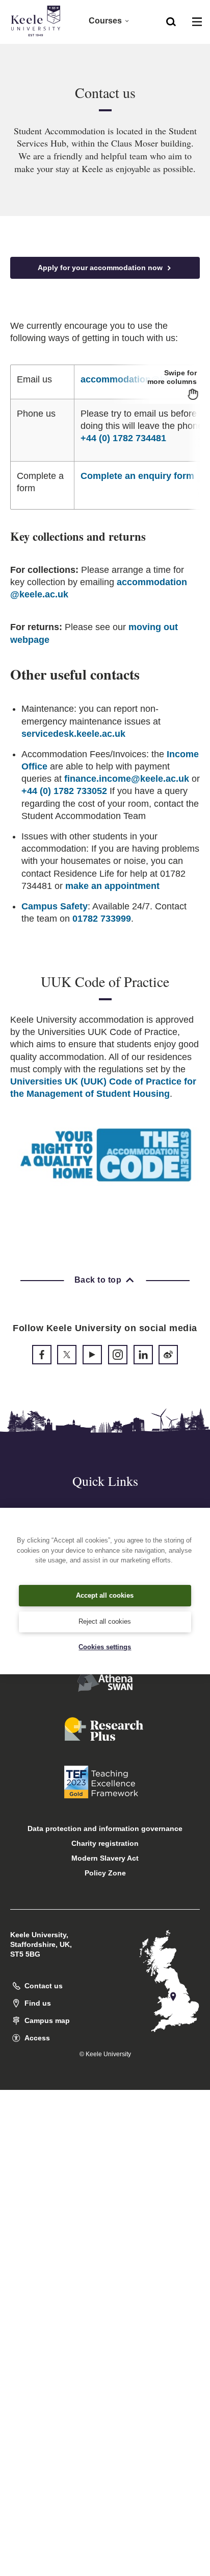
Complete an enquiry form (137, 476)
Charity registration (105, 1843)
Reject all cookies (105, 1621)
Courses (105, 21)
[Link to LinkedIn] (143, 1355)
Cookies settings (105, 1647)
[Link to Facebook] (42, 1355)
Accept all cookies (105, 1595)
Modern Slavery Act (105, 1858)
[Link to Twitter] (67, 1355)
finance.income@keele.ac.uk (127, 779)
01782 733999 (102, 919)
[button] (171, 21)
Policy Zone (105, 1873)
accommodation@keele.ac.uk (145, 379)
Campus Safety (55, 906)
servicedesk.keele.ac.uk (73, 734)
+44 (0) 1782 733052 (64, 791)
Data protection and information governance (105, 1828)
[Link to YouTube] (92, 1355)
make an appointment (112, 886)
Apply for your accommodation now (101, 268)
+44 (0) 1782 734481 (123, 438)
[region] (105, 437)
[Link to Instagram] (118, 1355)
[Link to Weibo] (168, 1355)
